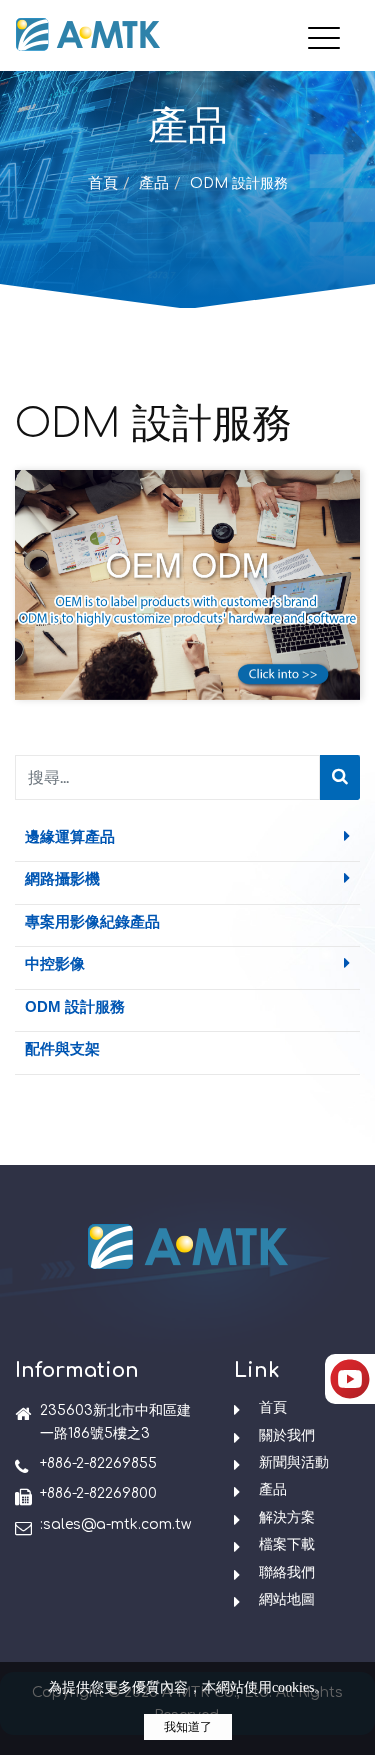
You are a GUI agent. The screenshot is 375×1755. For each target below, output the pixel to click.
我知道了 (188, 1727)
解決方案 (287, 1517)
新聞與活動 (294, 1462)
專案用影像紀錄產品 (92, 921)
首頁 (103, 183)
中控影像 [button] (55, 963)
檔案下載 (287, 1544)
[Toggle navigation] (329, 23)
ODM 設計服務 (75, 1006)
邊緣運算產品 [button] (70, 836)
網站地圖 (287, 1599)
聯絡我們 (287, 1572)
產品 (154, 183)
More (187, 621)
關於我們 (287, 1435)
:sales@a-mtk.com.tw (115, 1524)
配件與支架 (62, 1048)
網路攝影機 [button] (62, 878)
